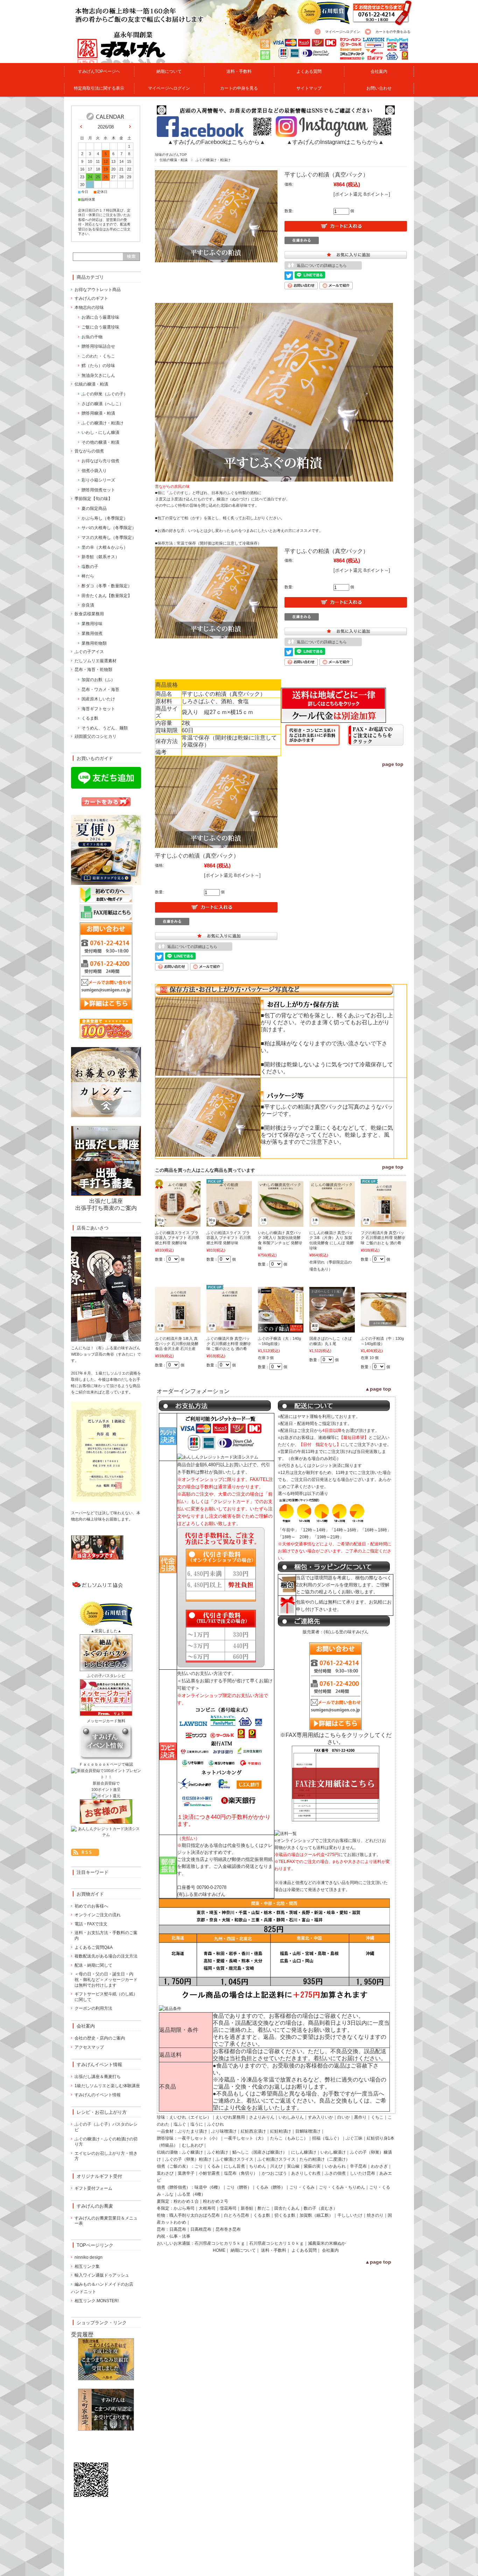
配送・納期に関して (93, 1965)
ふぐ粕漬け (218, 2152)
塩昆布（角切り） (241, 2173)
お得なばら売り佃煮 (100, 461)
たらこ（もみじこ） (289, 2138)
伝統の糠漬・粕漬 (174, 160)
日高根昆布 (201, 2229)
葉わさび (165, 2173)
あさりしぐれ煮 (306, 2173)
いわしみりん (291, 2117)
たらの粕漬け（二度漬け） (325, 2159)
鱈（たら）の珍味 (98, 366)
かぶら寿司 (184, 2208)
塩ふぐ (180, 2124)
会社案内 (379, 71)
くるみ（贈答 (268, 2187)
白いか (344, 2117)
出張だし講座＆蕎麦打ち (98, 2077)
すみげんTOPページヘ (99, 71)
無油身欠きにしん (98, 375)
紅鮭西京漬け (253, 2131)
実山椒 (293, 2166)
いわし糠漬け (333, 2152)
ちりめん (258, 2166)
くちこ (377, 2117)
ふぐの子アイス (89, 652)
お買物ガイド (90, 1894)
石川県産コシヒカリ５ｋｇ (220, 2243)
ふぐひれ (216, 2124)
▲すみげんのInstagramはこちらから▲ (335, 142)
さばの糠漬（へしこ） (103, 404)
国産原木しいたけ (98, 699)
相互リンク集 (87, 2266)
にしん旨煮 (234, 2166)
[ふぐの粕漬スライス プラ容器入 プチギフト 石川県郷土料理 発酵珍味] (229, 1223)
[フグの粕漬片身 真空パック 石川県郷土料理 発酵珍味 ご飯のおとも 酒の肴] (384, 1223)
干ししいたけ (350, 2215)
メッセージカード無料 (106, 1721)
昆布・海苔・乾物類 (93, 670)
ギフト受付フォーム (93, 2188)
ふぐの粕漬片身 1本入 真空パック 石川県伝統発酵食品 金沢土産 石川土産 (177, 1344)
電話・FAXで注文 (91, 1924)
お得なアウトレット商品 (98, 290)
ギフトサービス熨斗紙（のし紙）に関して (106, 1997)
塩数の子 (90, 567)
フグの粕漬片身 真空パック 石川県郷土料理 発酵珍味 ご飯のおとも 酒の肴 (383, 1238)
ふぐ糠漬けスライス (234, 2159)
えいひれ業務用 (230, 2117)
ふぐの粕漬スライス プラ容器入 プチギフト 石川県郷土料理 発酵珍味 (229, 1238)
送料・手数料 (239, 71)
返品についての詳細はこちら (322, 265)
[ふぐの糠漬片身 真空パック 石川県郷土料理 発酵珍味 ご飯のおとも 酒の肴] (229, 1329)
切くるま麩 (285, 2215)
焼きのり (375, 2215)
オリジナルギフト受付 (99, 2176)
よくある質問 (309, 71)
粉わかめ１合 (186, 2201)
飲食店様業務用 (89, 614)
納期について (169, 71)
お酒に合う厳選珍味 (100, 317)
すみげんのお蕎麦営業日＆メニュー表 (106, 2221)
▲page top (378, 1389)
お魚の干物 (92, 337)
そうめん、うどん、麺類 (105, 728)
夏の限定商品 (94, 508)
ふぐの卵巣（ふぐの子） (105, 394)
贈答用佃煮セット (98, 490)
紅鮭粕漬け (281, 2131)
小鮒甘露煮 (209, 2173)
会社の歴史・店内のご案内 (100, 2038)
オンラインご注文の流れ (98, 1915)
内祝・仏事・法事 (174, 2236)
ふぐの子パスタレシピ (106, 1676)
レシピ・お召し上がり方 (102, 2112)
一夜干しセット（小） (199, 2138)
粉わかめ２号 (216, 2201)
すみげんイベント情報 (99, 2065)
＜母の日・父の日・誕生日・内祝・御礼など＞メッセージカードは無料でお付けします (106, 1979)
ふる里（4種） (192, 2194)
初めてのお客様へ (91, 1906)
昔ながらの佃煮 (89, 451)
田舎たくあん (287, 2208)
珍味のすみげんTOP (171, 155)
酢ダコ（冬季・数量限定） (107, 586)
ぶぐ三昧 (354, 2138)
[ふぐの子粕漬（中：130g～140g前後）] (384, 1323)
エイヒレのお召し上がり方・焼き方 (106, 2156)
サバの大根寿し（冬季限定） (109, 528)
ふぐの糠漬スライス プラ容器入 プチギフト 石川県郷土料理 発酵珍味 (177, 1238)
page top (393, 764)
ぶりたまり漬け (192, 2131)
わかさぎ (379, 2166)
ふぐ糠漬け (192, 2152)
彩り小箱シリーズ (98, 480)
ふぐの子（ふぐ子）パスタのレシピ (106, 2127)
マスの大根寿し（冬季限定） (109, 538)
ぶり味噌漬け (224, 2131)
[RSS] (85, 1852)
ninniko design (89, 2257)
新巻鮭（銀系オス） (100, 557)
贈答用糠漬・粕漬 (98, 413)
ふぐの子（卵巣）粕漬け (188, 2159)
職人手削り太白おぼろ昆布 (195, 2215)
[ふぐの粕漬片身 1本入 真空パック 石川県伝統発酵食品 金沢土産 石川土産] (178, 1329)
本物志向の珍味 (89, 307)
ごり (199, 2166)
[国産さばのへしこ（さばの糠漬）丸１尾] (332, 1329)
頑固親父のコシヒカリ (96, 736)
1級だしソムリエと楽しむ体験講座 (107, 2086)
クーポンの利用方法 (93, 2008)
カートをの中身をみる (393, 32)
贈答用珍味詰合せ (98, 346)
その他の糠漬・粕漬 (100, 442)
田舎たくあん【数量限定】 (107, 596)
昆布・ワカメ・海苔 (100, 690)
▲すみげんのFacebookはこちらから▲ (216, 142)
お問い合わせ (379, 88)
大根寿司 (207, 2208)
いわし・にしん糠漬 (100, 432)
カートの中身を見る (239, 88)
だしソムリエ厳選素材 (96, 661)
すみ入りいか (321, 2117)
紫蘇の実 (312, 2166)
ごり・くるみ (302, 2187)
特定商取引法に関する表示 (99, 88)
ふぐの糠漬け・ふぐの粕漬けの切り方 (106, 2142)
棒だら (88, 576)
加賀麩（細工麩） (316, 2215)
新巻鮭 (247, 2208)
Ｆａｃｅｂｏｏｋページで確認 (106, 1764)
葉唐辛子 (186, 2173)
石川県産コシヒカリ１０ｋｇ (276, 2243)
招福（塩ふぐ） (327, 2138)
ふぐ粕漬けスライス (276, 2159)
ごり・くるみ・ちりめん (342, 2187)
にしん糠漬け (304, 2152)
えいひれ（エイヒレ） (190, 2117)
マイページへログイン (343, 32)
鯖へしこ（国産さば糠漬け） (260, 2152)
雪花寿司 (228, 2208)
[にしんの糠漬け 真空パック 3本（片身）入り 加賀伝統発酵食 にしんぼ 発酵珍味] (332, 1223)
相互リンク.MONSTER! (97, 2301)
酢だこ (264, 2208)
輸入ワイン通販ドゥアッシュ (102, 2275)
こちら (333, 1735)
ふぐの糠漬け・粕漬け (213, 160)
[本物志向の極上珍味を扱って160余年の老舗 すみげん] (108, 59)
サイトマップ (309, 88)
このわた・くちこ (98, 356)
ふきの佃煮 (335, 2173)
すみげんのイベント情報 (98, 2095)
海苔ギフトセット (98, 709)
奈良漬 (88, 605)
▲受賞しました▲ (106, 1631)
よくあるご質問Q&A (94, 1947)
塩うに (197, 2124)
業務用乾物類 (94, 643)
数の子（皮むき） (321, 2208)
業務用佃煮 (92, 633)
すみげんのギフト (91, 298)
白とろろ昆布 (237, 2215)
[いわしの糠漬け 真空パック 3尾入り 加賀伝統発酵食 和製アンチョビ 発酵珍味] (281, 1223)
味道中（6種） (208, 2187)
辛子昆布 (358, 2166)
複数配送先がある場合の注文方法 (106, 1956)
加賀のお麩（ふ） (98, 680)
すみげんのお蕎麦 (95, 2206)
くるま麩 (262, 2215)
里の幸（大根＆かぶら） (105, 547)
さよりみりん (262, 2117)
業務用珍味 (92, 624)
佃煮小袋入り (94, 471)
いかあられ (335, 2166)
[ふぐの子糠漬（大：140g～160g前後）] (281, 1329)
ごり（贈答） (239, 2187)
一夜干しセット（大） (245, 2138)
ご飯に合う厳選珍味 (100, 327)
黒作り (360, 2117)
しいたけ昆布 (363, 2173)
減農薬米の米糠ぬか (327, 2243)
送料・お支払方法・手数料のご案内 (106, 1936)
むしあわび (192, 2145)
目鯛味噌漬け (308, 2131)
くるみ (213, 2166)
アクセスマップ (89, 2047)
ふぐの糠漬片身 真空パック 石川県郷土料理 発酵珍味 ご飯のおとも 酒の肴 (229, 1344)
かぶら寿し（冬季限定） (105, 518)
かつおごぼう (274, 2173)
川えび (276, 2166)
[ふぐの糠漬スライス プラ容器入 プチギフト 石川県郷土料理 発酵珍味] (178, 1223)
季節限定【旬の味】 (93, 499)
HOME (219, 2250)
